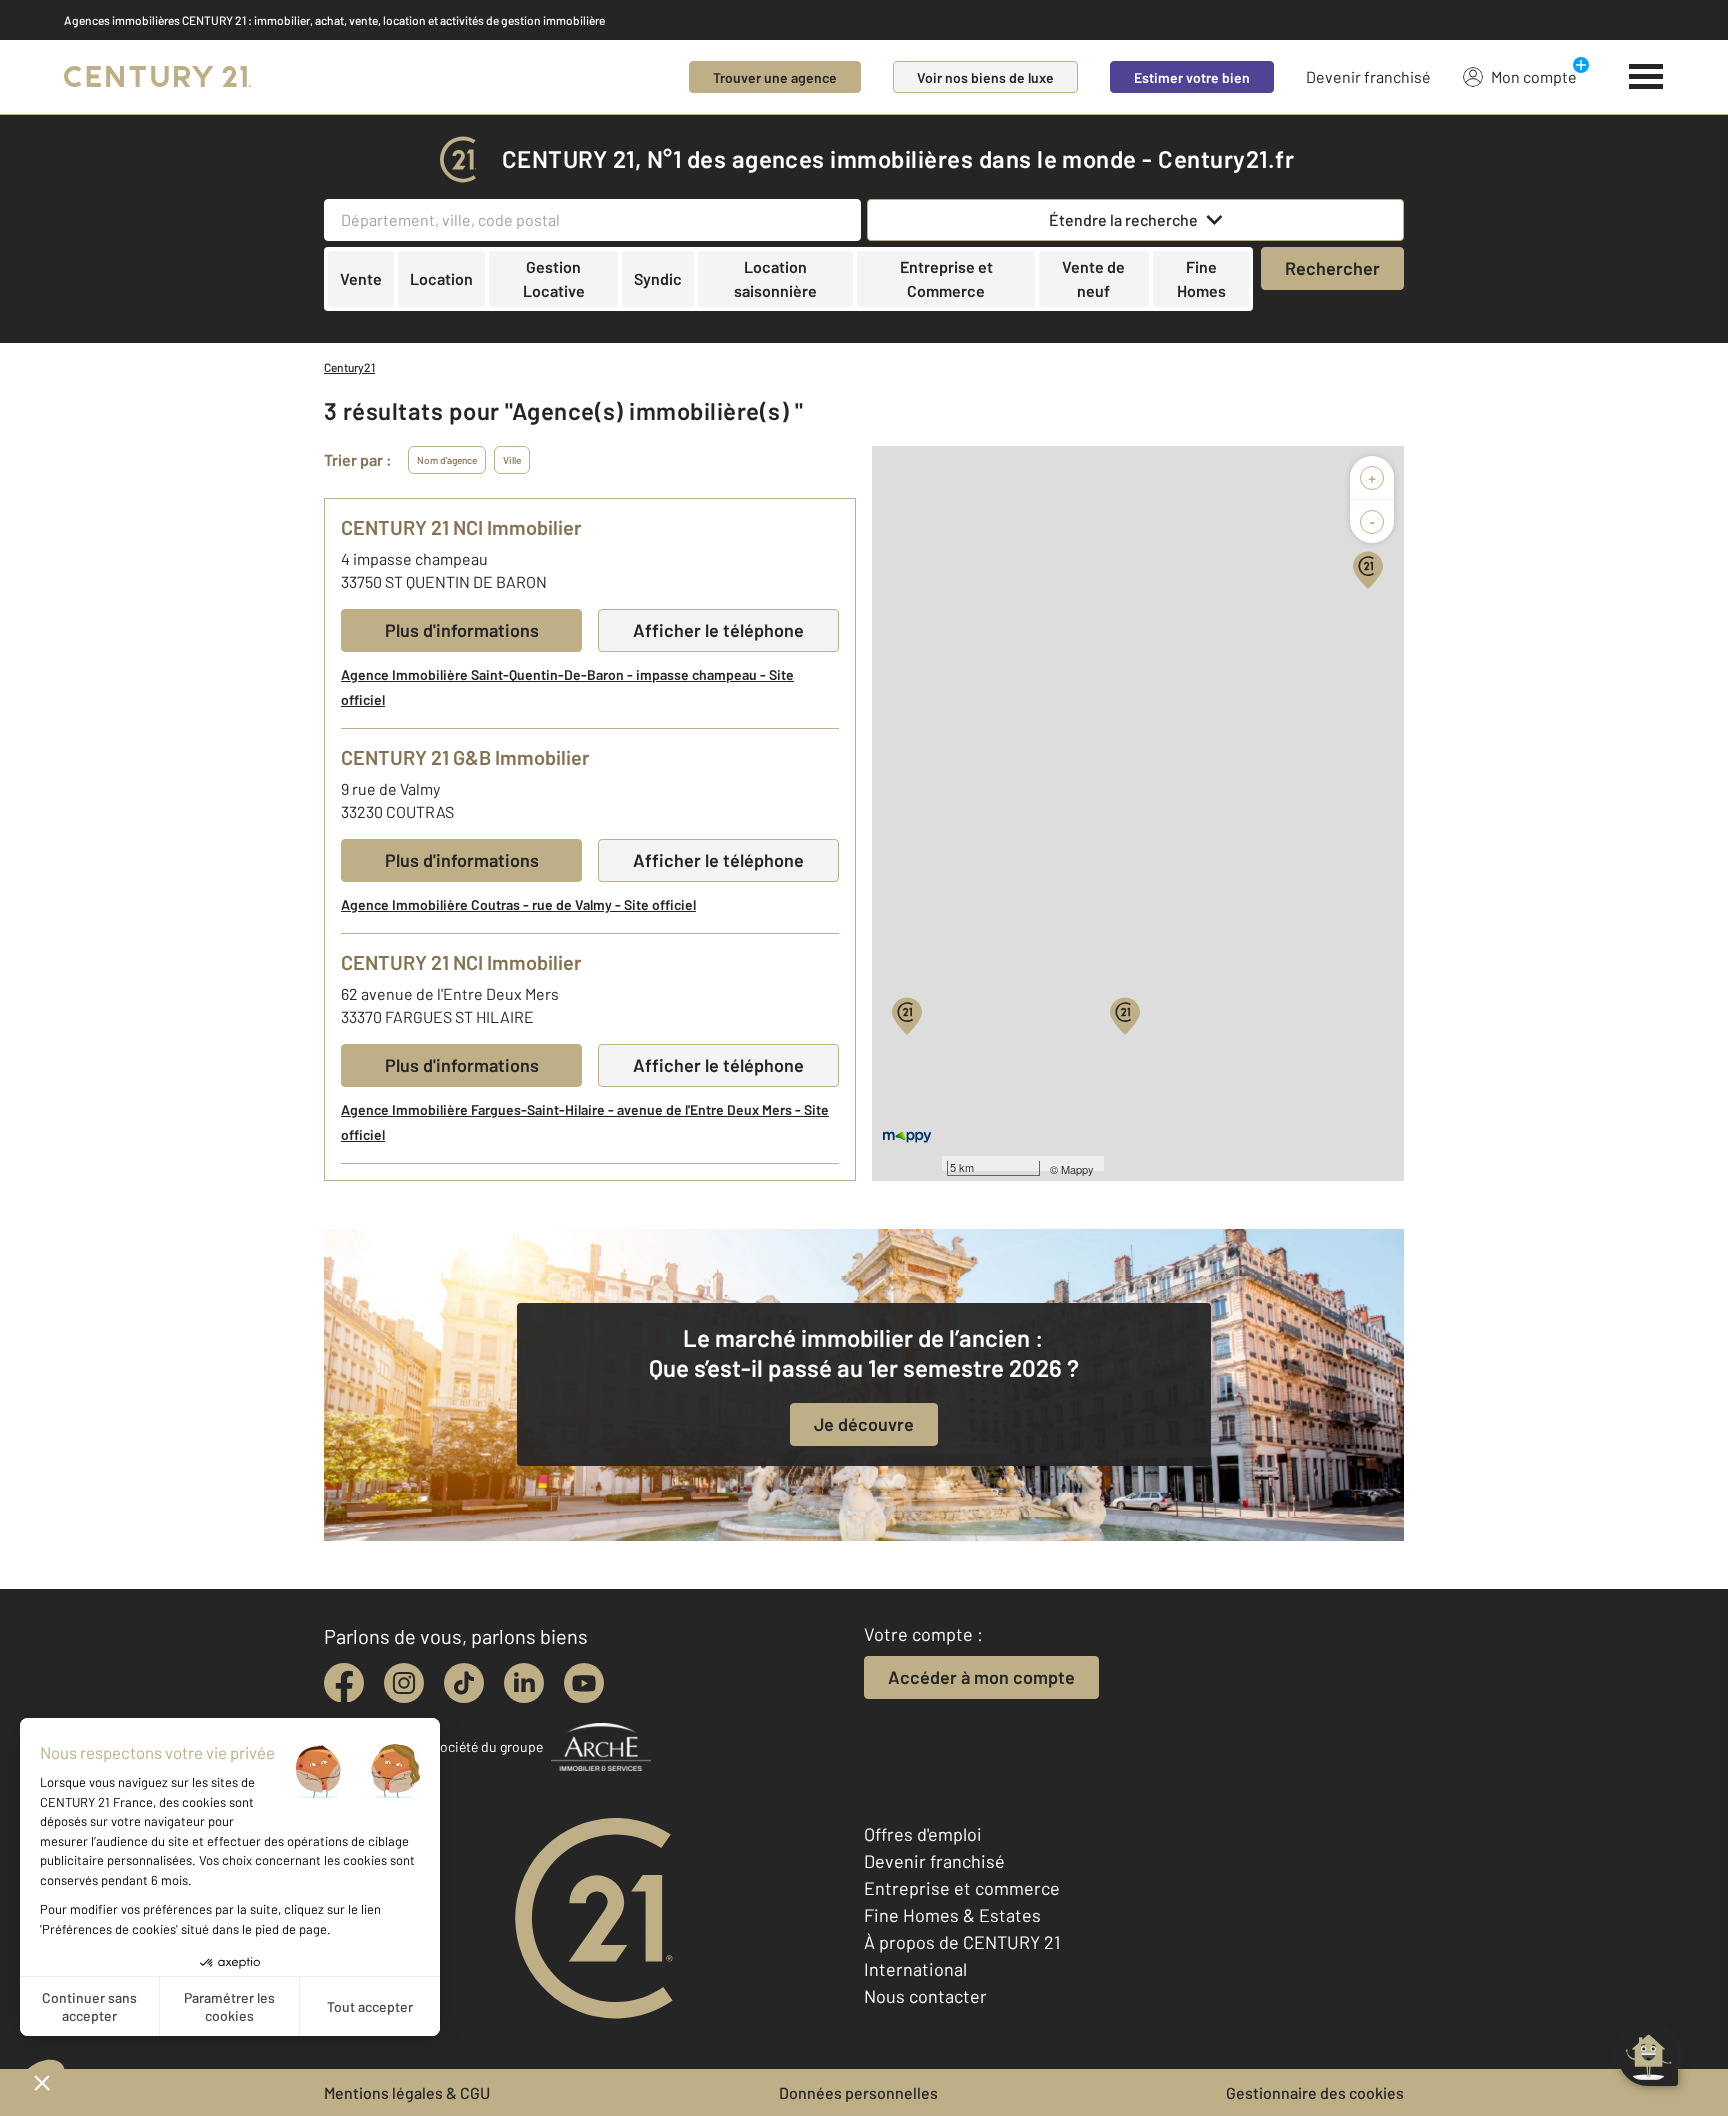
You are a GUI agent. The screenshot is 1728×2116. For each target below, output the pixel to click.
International (915, 1969)
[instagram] (404, 1683)
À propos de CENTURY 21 (962, 1942)
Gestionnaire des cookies (1315, 2092)
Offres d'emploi (923, 1834)
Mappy (1077, 1169)
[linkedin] (524, 1683)
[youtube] (584, 1683)
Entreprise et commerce (962, 1888)
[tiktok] (464, 1683)
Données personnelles (858, 2092)
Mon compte (1534, 76)
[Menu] (1646, 77)
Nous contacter (925, 1996)
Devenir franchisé (1368, 76)
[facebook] (344, 1683)
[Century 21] (157, 77)
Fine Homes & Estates (952, 1915)
